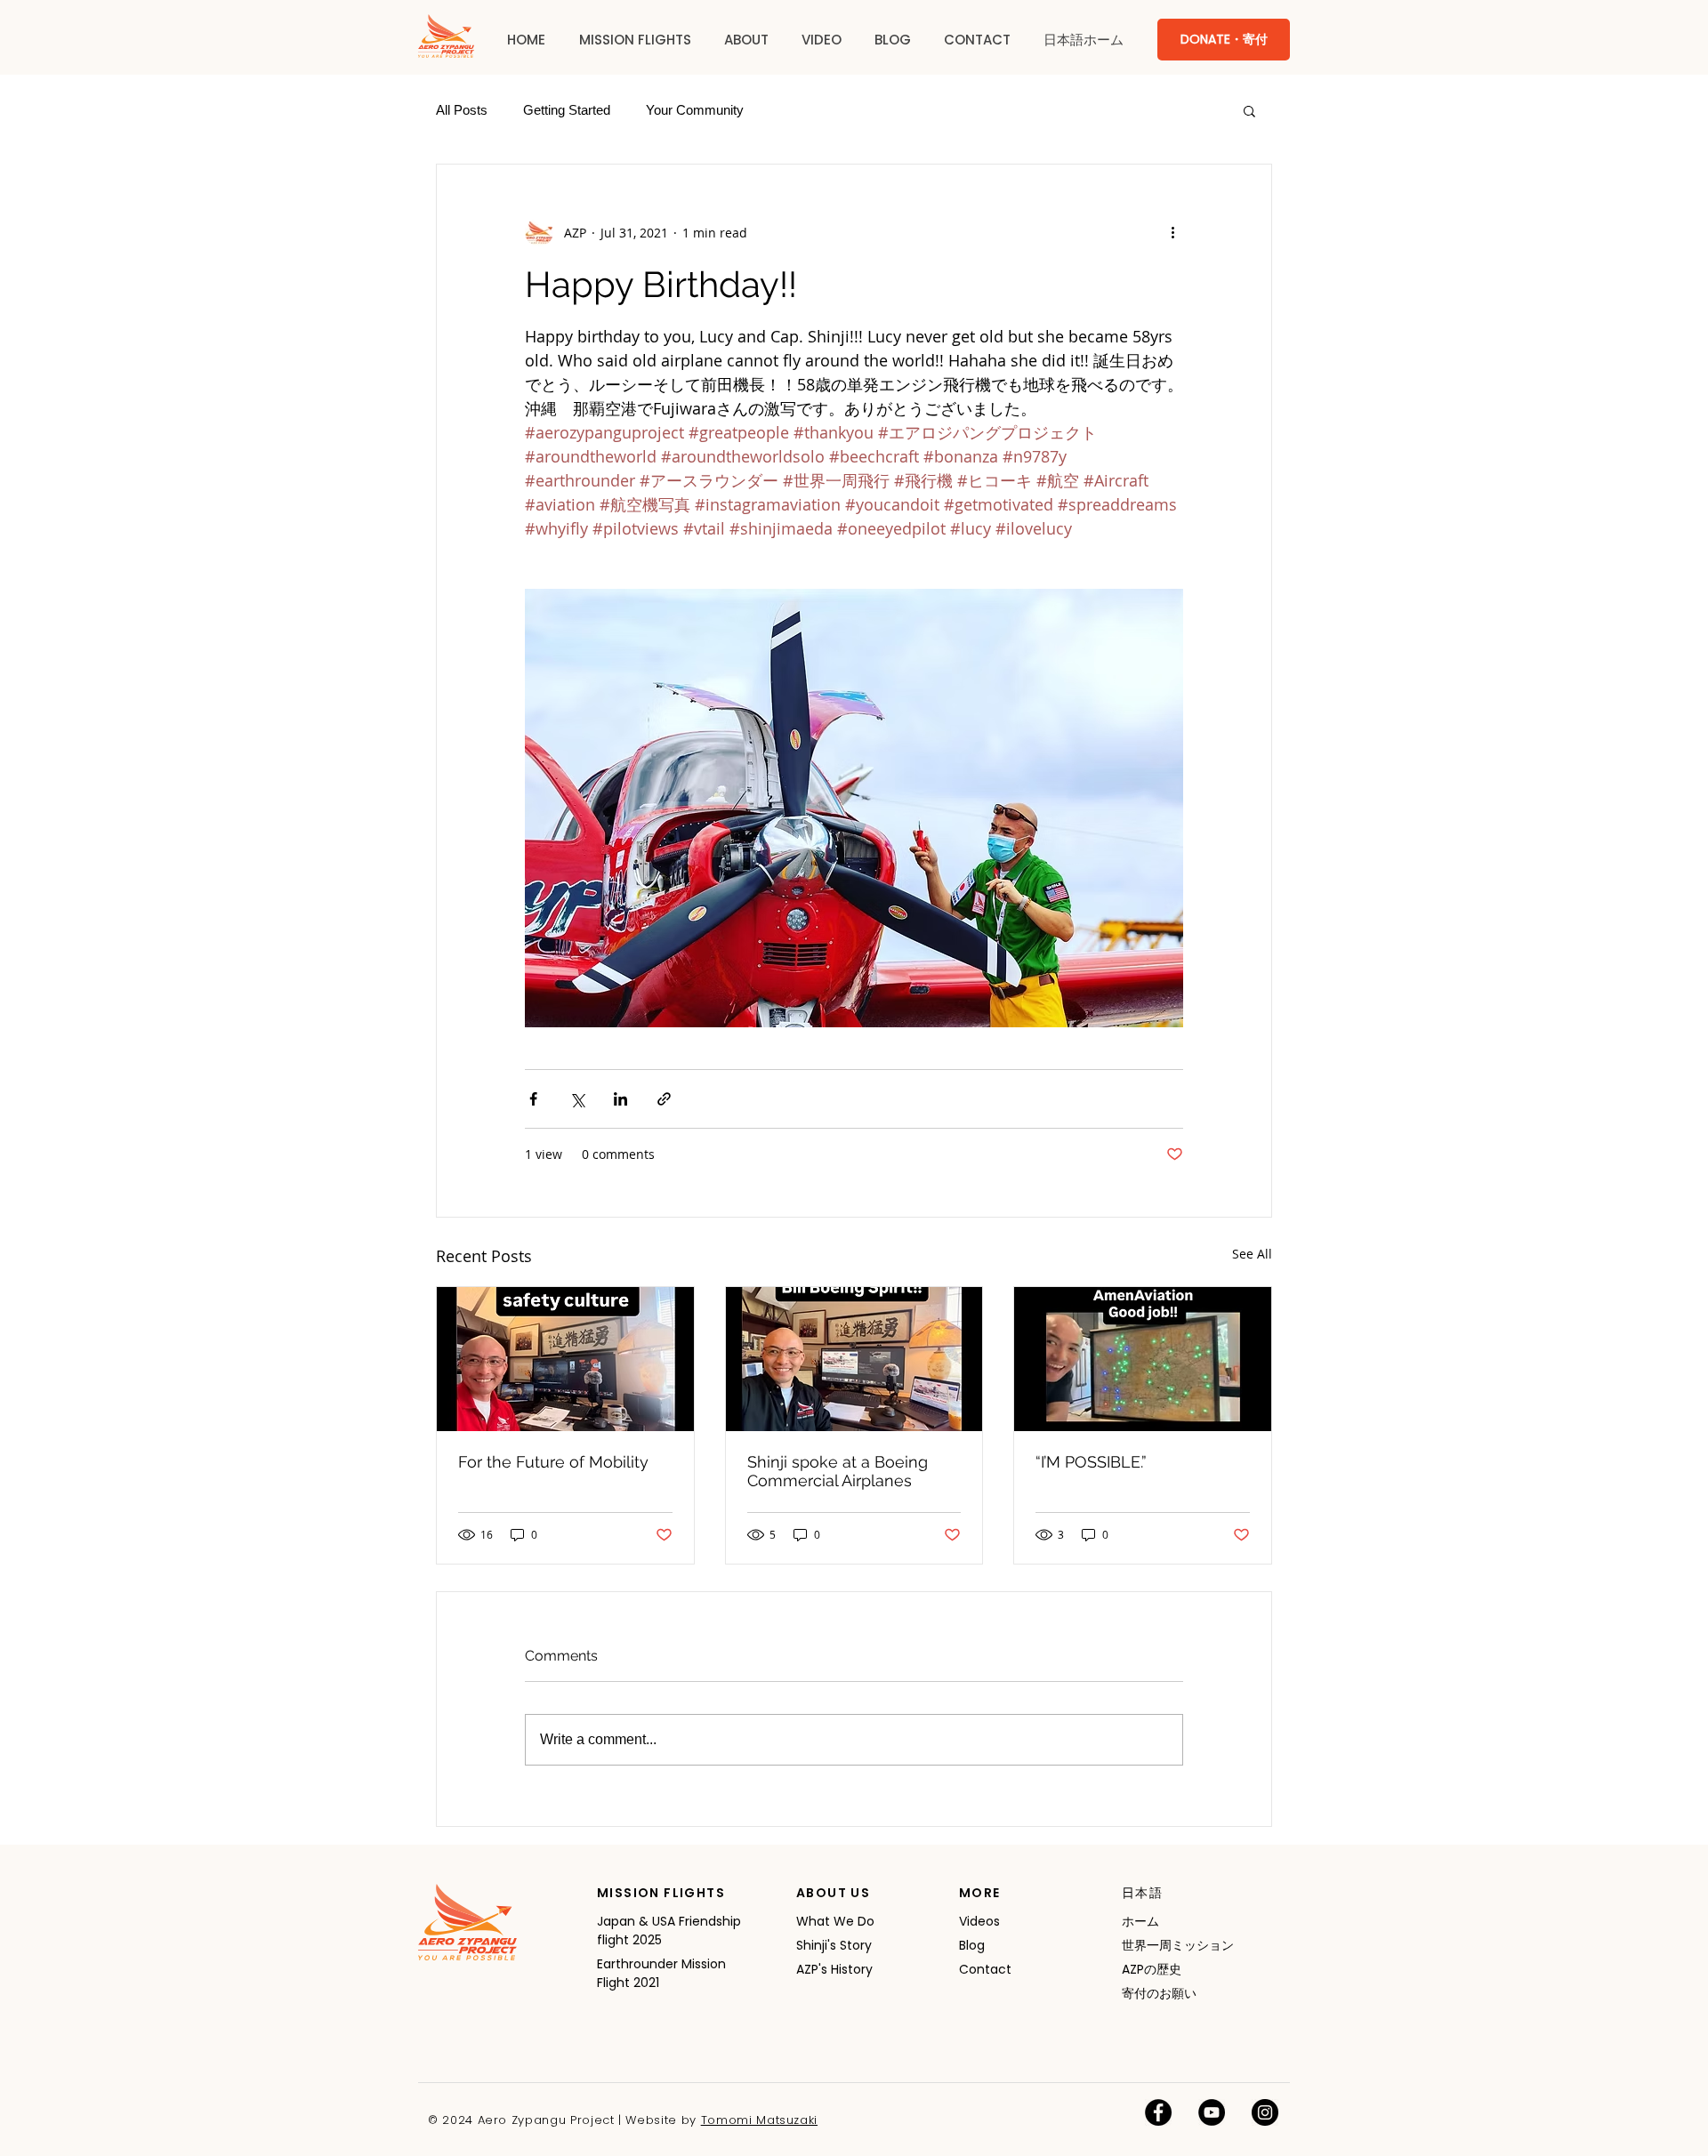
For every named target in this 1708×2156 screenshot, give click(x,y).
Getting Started (567, 110)
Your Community (695, 110)
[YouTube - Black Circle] (1212, 2112)
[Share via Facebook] (533, 1099)
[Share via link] (664, 1099)
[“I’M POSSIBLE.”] (1143, 1359)
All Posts (462, 110)
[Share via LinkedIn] (620, 1099)
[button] (635, 40)
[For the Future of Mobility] (565, 1359)
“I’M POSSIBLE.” (1091, 1462)
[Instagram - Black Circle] (1265, 2112)
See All (1252, 1254)
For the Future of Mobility (553, 1462)
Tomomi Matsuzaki (759, 2120)
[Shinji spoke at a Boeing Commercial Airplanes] (854, 1359)
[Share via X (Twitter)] (577, 1099)
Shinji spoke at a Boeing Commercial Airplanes (838, 1471)
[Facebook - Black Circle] (1158, 2112)
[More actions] (1172, 232)
